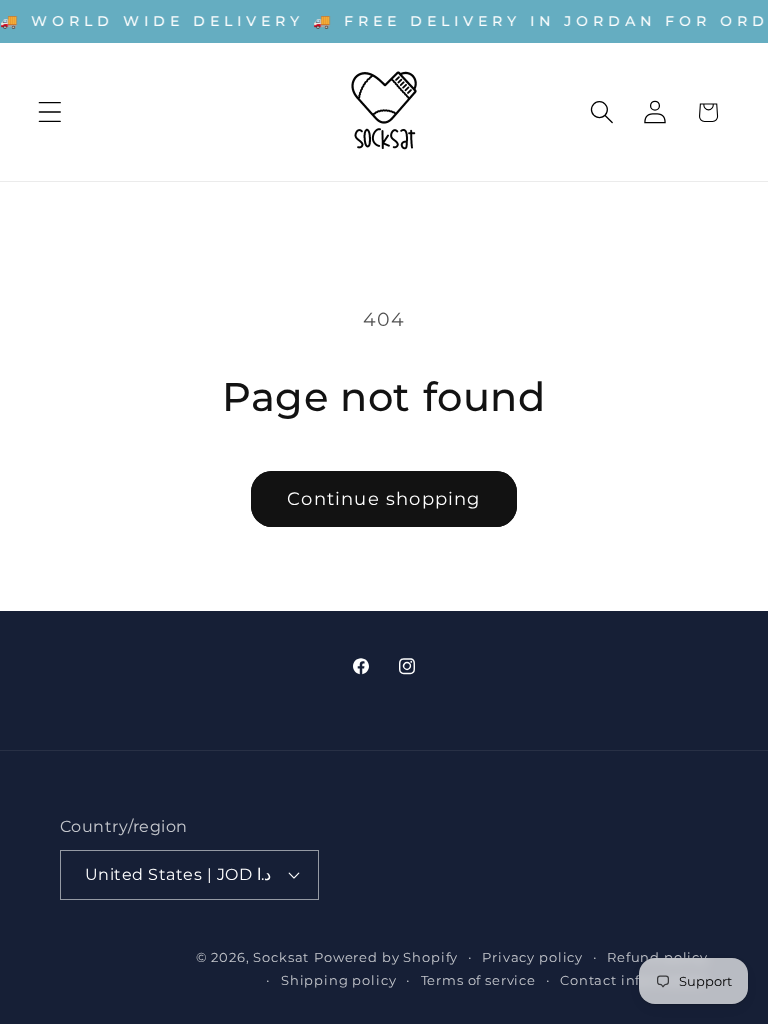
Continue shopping (383, 499)
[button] (50, 112)
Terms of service (478, 980)
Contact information (634, 980)
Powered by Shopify (386, 957)
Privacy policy (532, 957)
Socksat (281, 957)
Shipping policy (339, 980)
